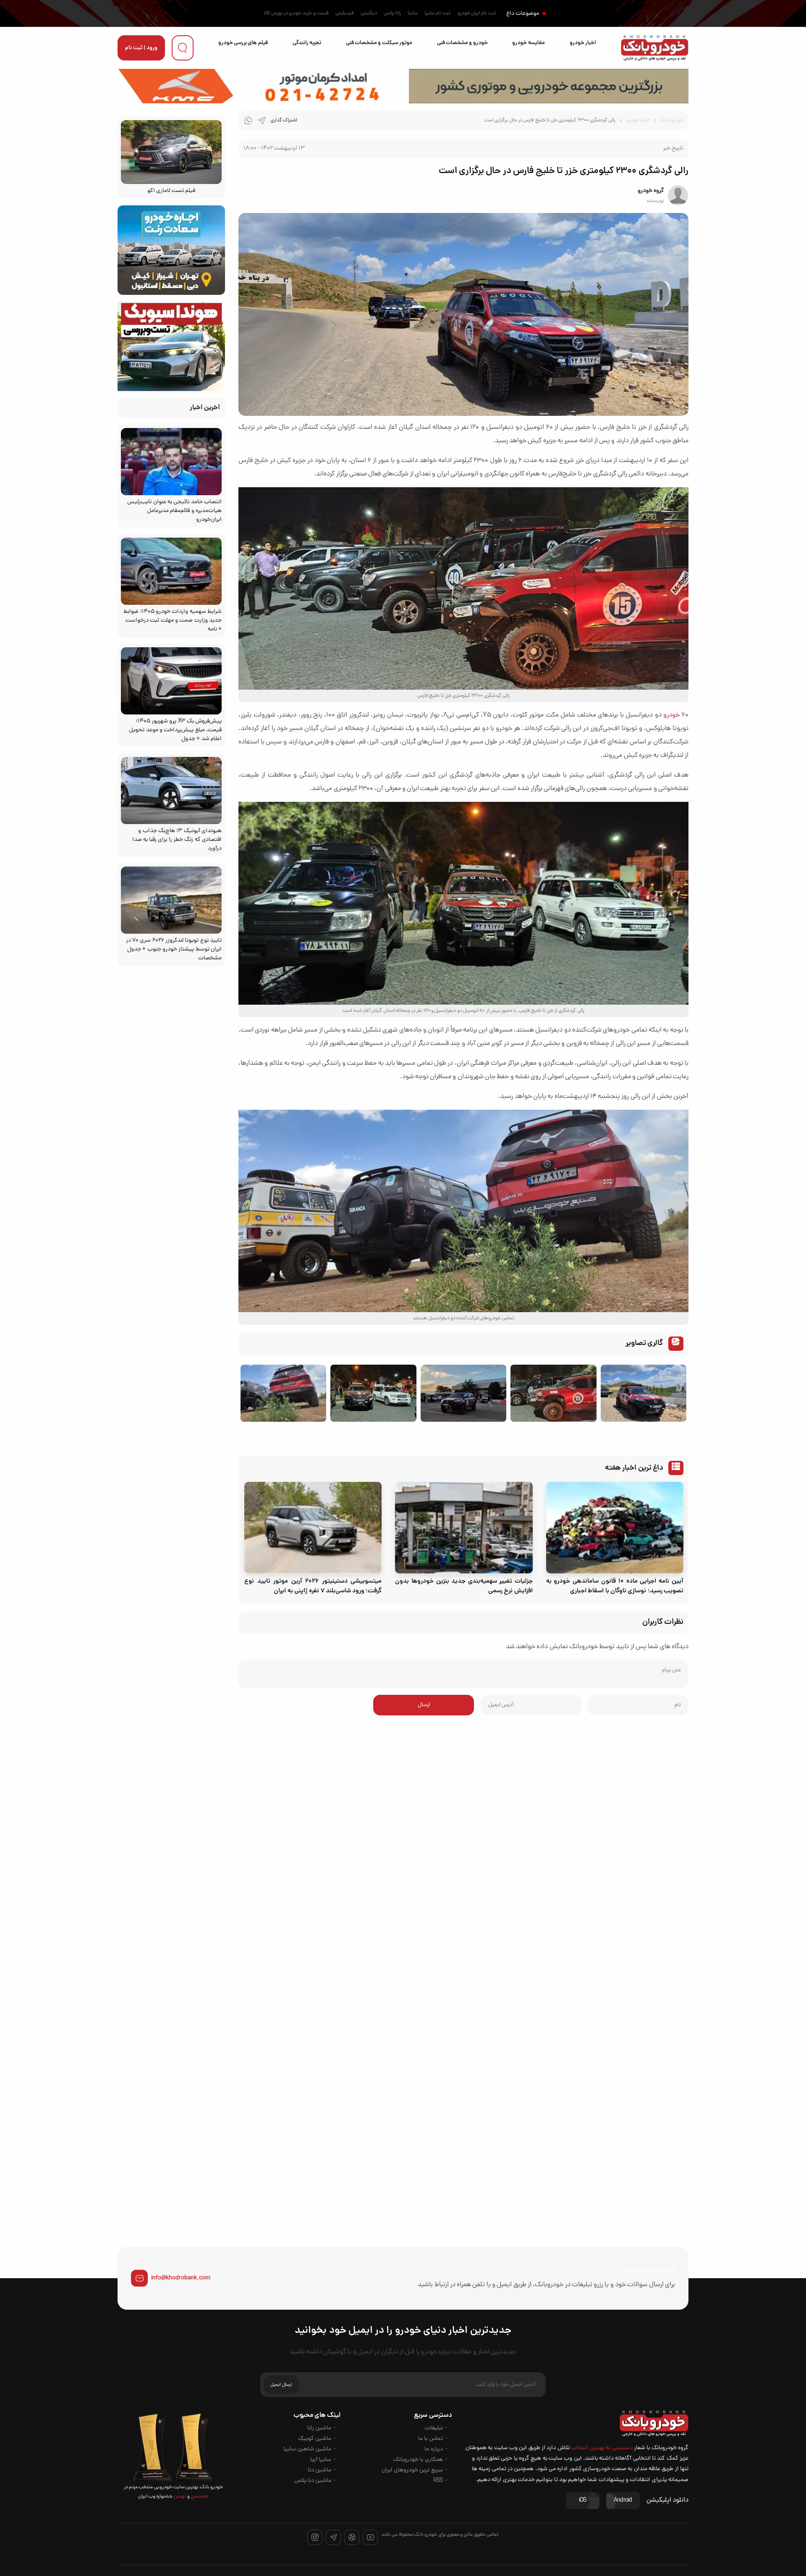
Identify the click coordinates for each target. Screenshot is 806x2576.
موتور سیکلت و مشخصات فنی (379, 43)
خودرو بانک (672, 121)
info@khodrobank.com (181, 2278)
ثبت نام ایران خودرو (477, 13)
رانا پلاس (392, 13)
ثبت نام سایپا (438, 13)
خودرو (671, 715)
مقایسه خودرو (528, 43)
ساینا (413, 13)
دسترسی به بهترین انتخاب (602, 2448)
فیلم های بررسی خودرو (243, 43)
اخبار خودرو (583, 43)
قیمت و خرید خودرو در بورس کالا (296, 13)
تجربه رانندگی (307, 43)
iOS (583, 2501)
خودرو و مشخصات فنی (462, 43)
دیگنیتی (369, 13)
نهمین (179, 2497)
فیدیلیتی (345, 13)
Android (623, 2501)
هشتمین (199, 2497)
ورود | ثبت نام (141, 48)
